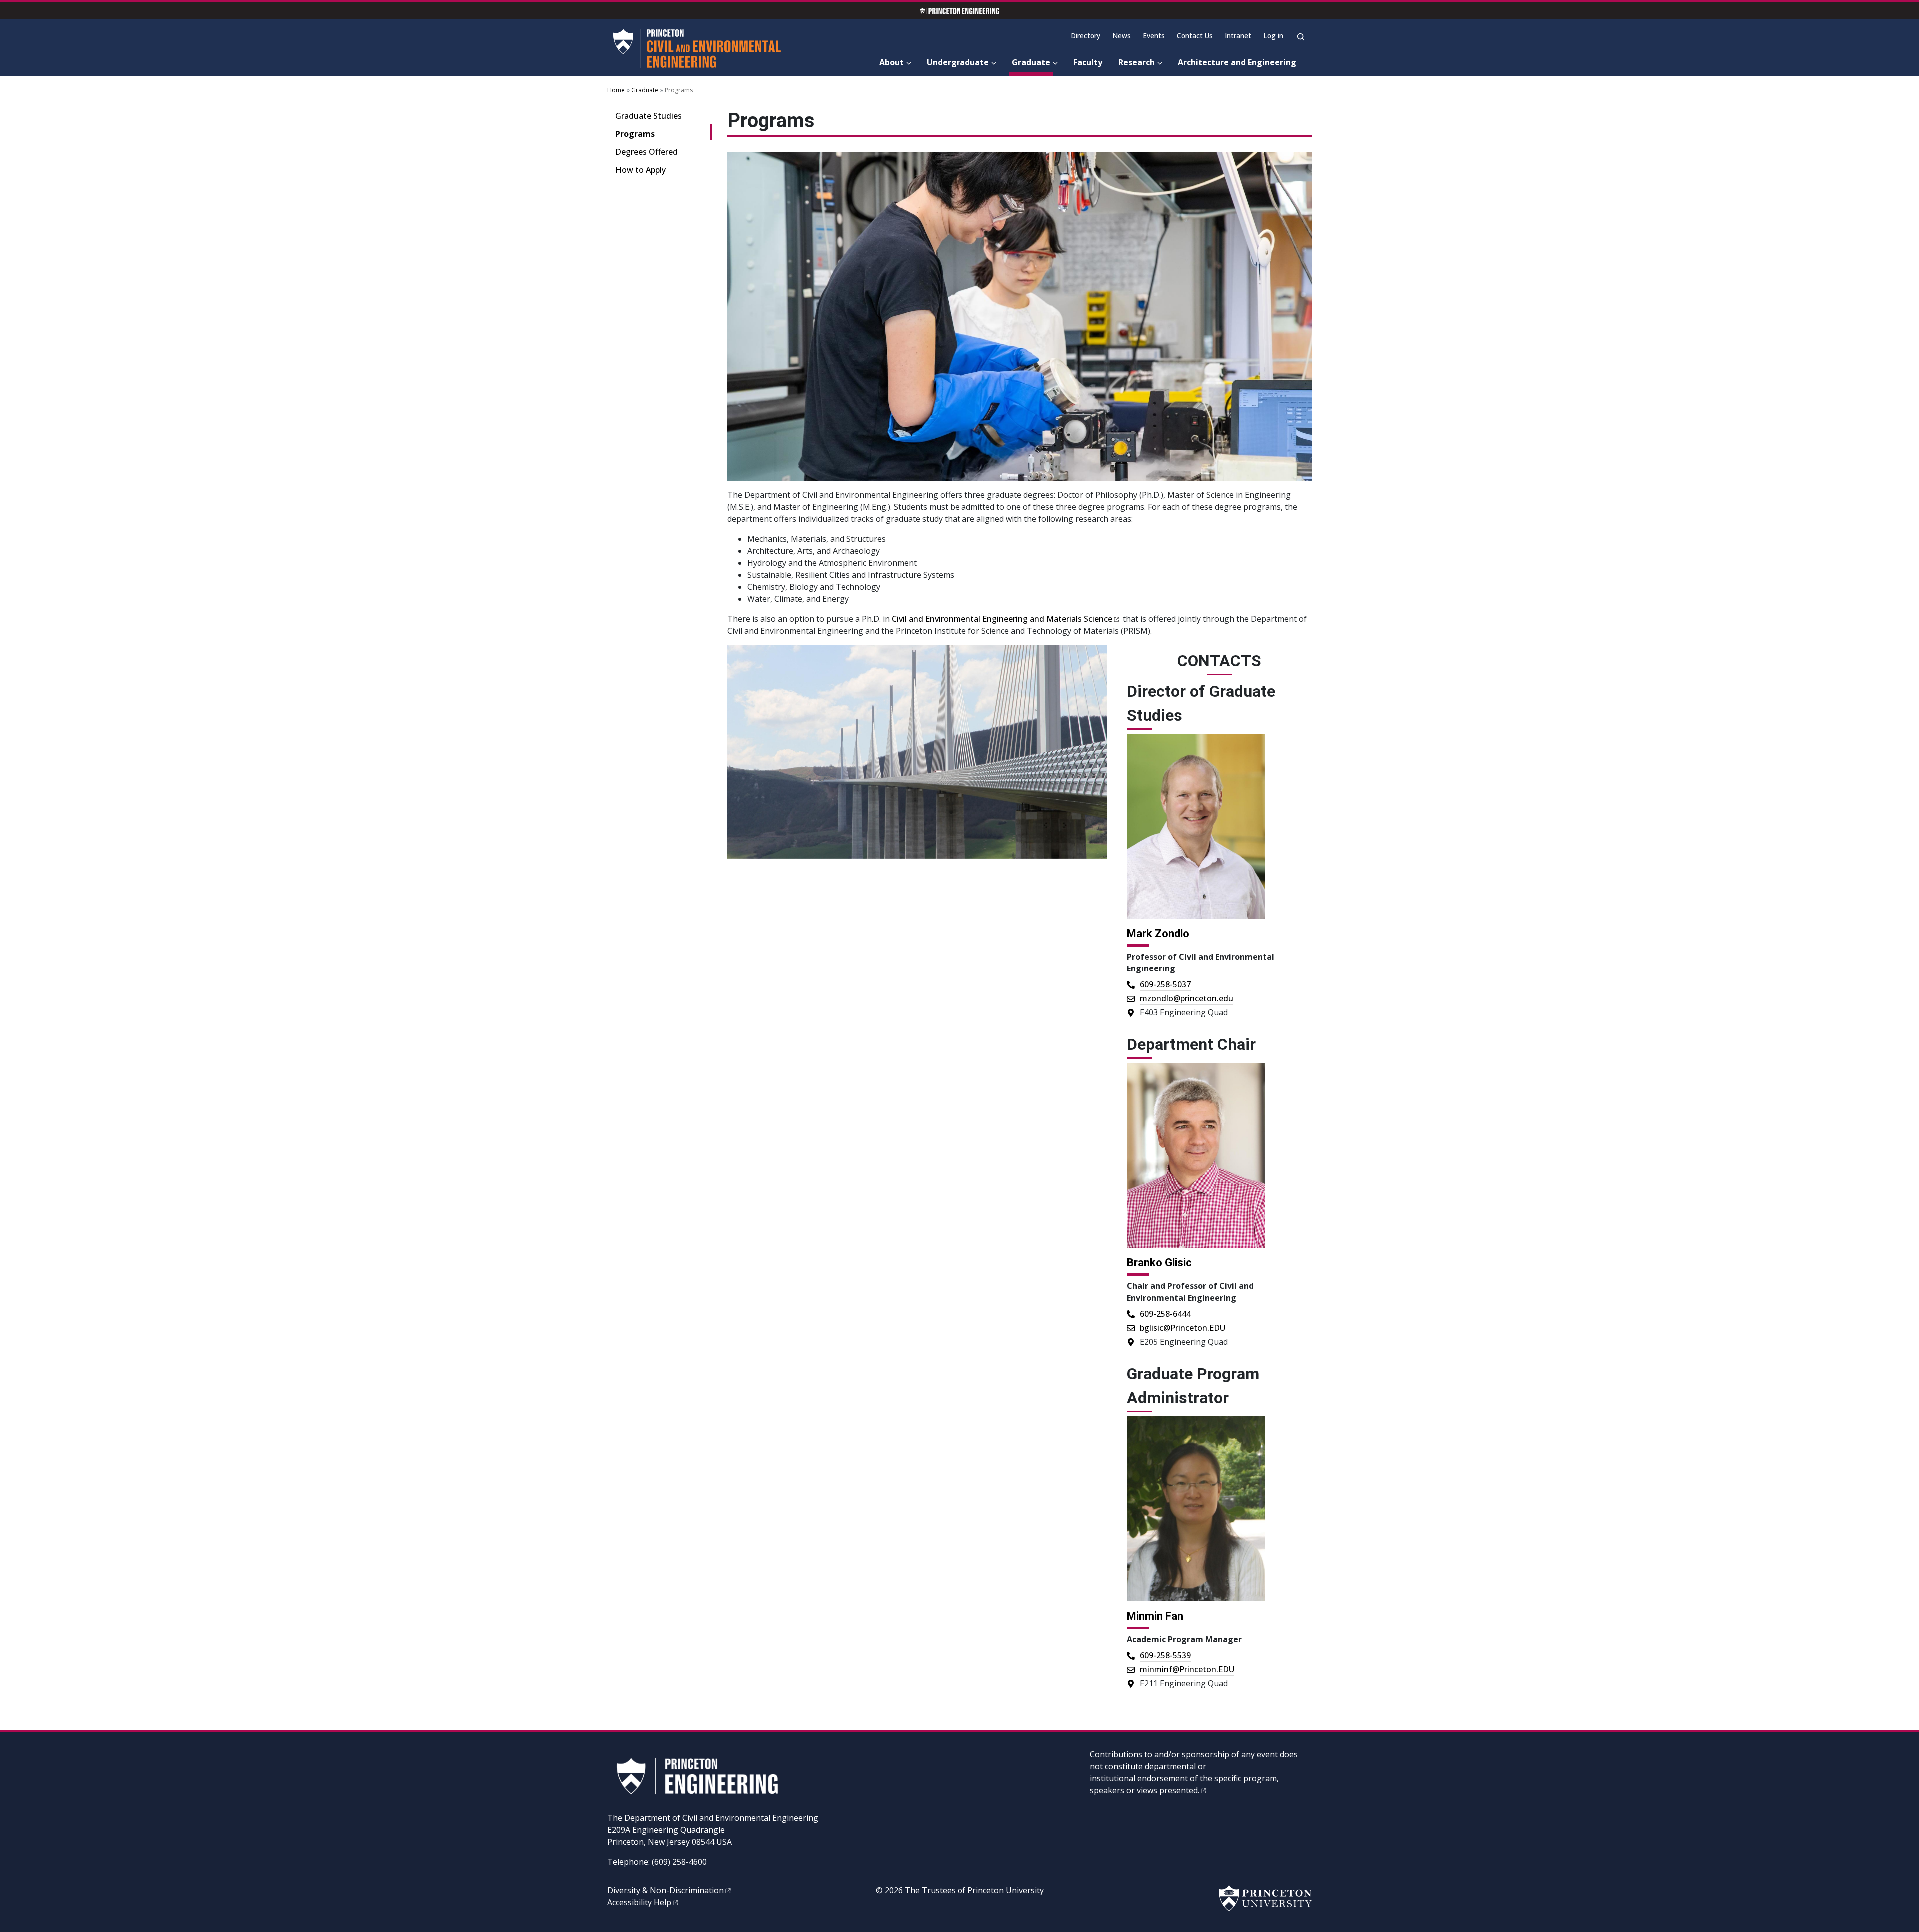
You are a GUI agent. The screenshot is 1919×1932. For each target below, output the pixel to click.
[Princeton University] (1265, 1898)
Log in (1273, 36)
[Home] (699, 49)
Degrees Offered (646, 152)
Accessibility (639, 1902)
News (1122, 36)
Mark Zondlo (1158, 933)
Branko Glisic (1159, 1263)
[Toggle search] (1301, 37)
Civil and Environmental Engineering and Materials (1002, 619)
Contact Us (1195, 36)
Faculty (1088, 62)
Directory (1086, 36)
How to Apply (640, 170)
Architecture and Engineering (1237, 62)
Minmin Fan (1155, 1616)
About (891, 62)
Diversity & (665, 1890)
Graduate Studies (648, 116)
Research (1137, 62)
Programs (663, 134)
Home (616, 90)
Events (1154, 36)
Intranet (1238, 36)
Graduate (1033, 62)
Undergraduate (958, 62)
